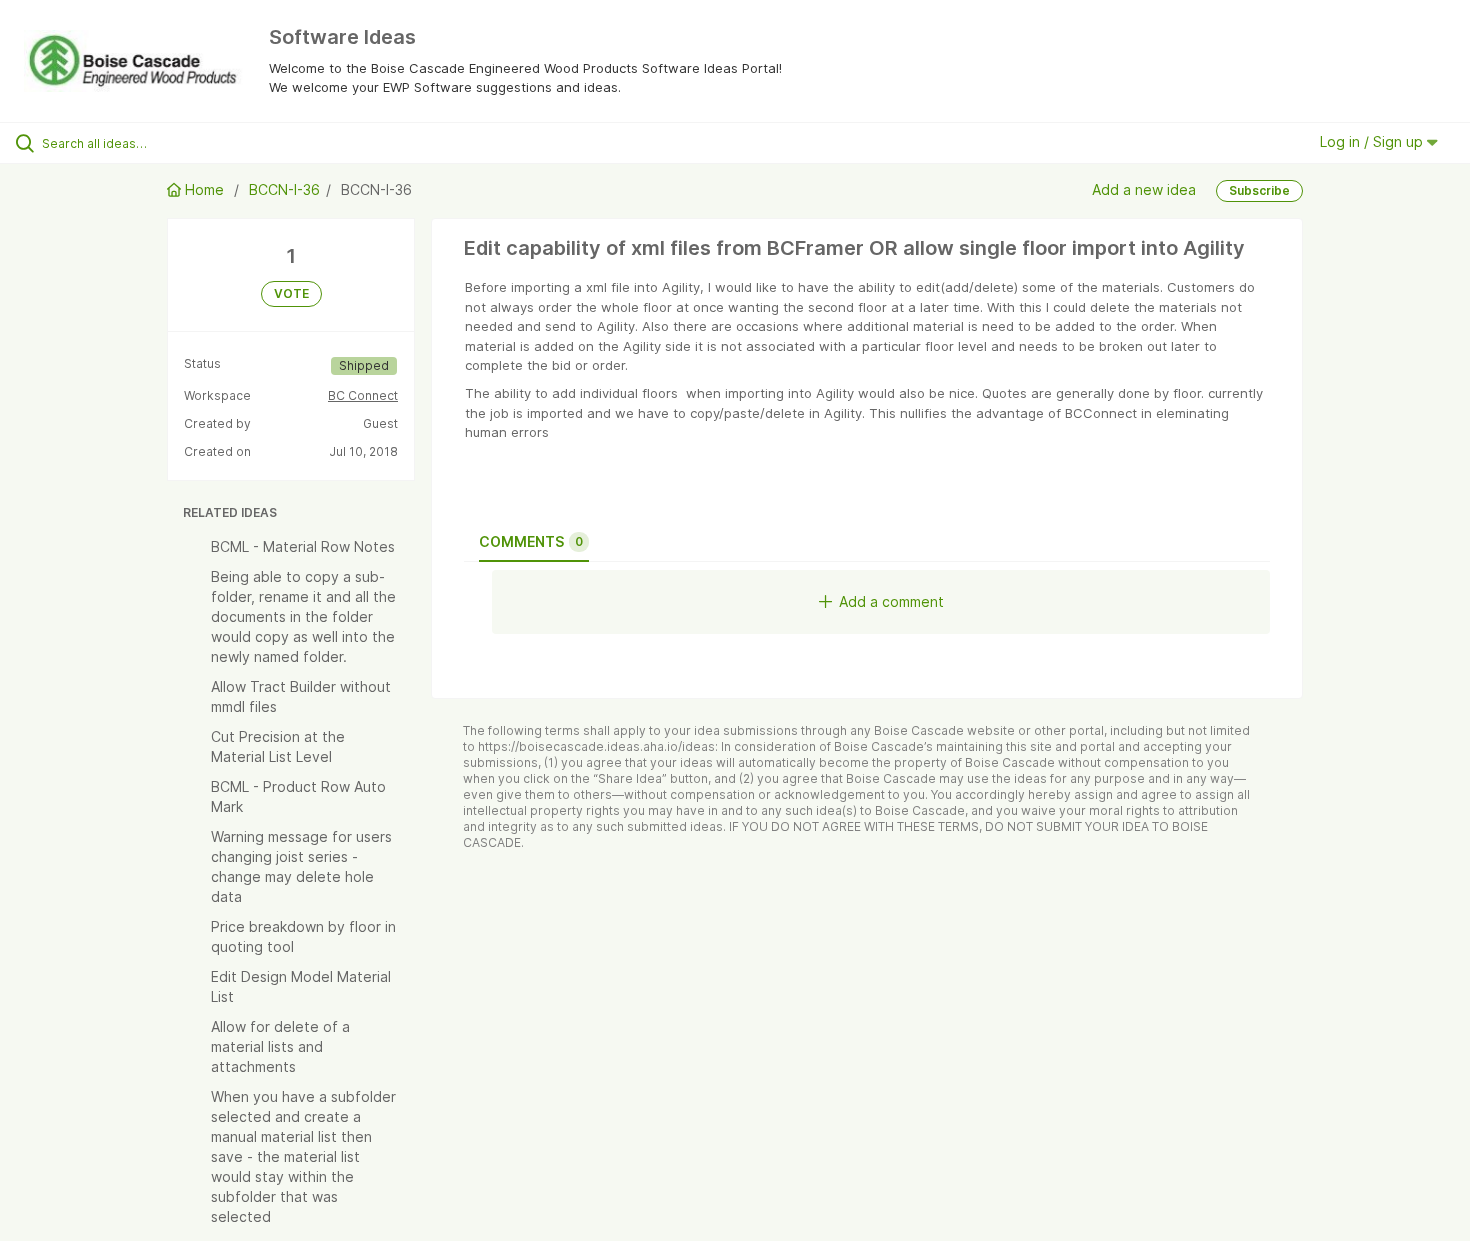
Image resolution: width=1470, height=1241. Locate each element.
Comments (531, 541)
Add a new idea (1144, 188)
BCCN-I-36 (284, 189)
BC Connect (363, 395)
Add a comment (891, 601)
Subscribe (1259, 190)
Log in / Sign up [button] (1373, 141)
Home (204, 189)
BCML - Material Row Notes (303, 546)
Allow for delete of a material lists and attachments (280, 1046)
